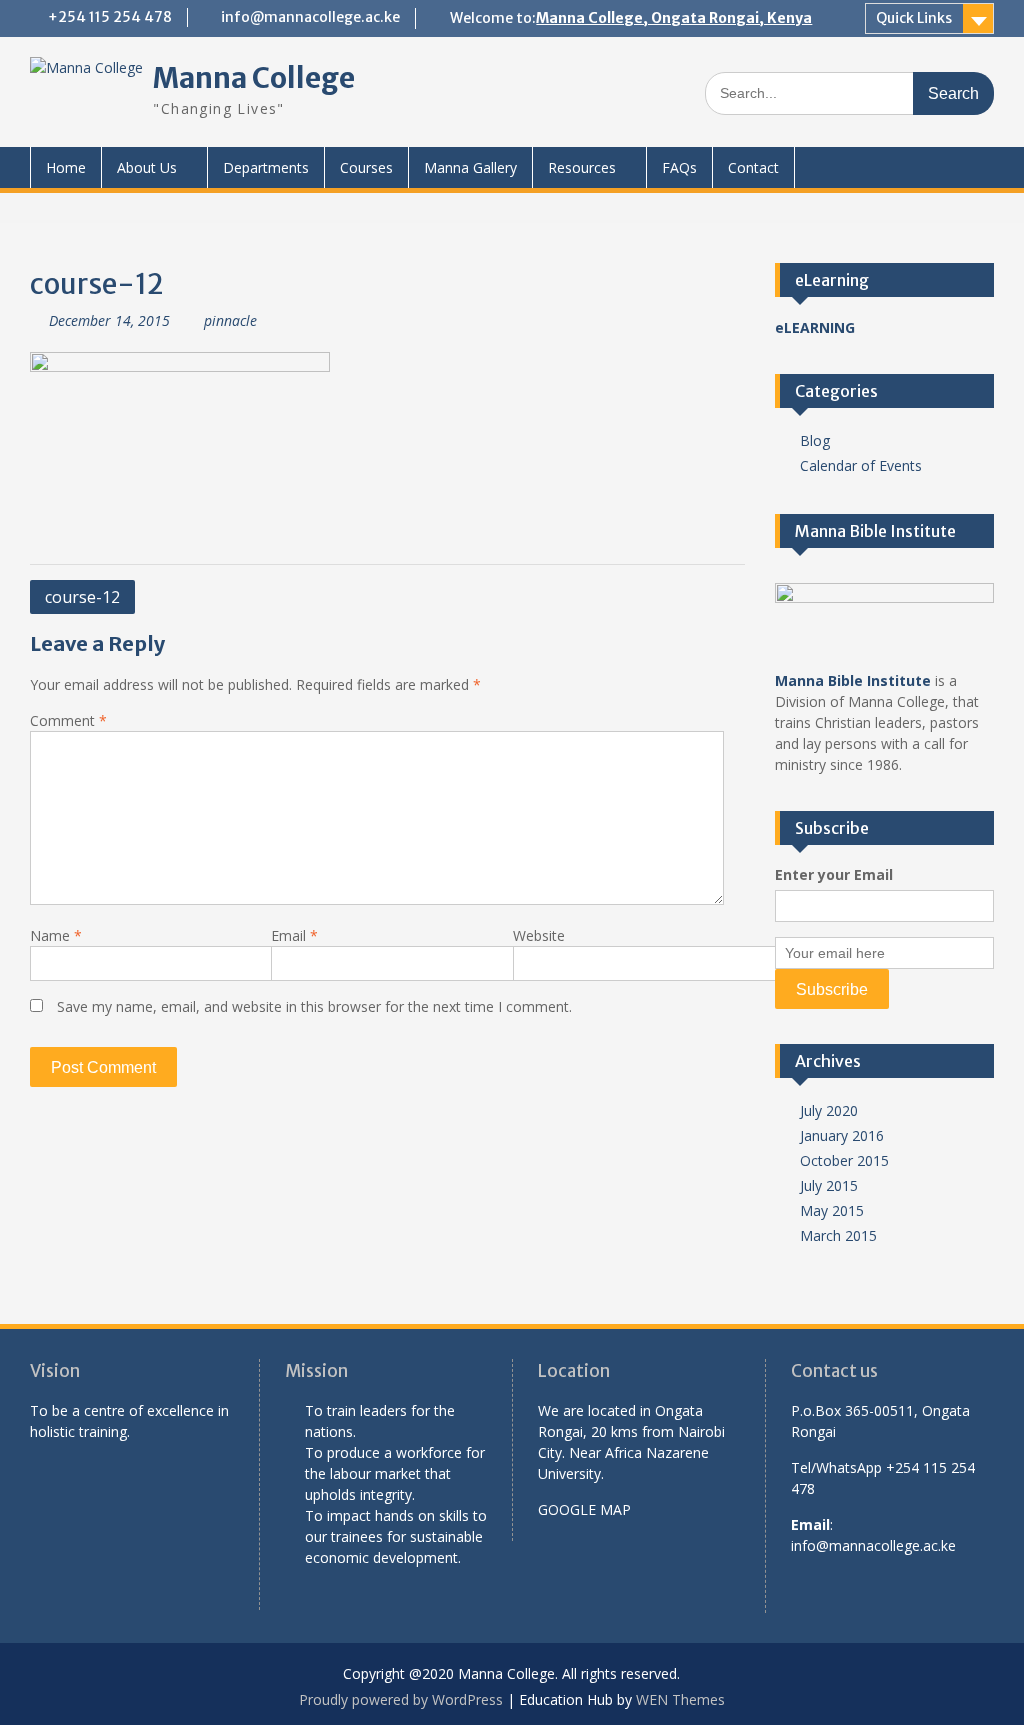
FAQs (679, 167)
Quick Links (914, 18)
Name (56, 935)
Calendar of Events (861, 465)
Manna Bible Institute (853, 680)
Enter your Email (834, 874)
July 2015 (829, 1185)
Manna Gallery (470, 167)
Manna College (254, 78)
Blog (815, 440)
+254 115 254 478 (110, 17)
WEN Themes (680, 1699)
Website (539, 935)
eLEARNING (815, 327)
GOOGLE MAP (584, 1509)
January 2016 (842, 1135)
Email (294, 935)
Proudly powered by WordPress (401, 1699)
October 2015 (844, 1160)
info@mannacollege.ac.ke (310, 17)
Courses (366, 167)
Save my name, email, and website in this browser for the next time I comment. (314, 1006)
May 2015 (832, 1210)
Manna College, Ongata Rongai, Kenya (674, 18)
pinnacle (230, 320)
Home (66, 167)
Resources (582, 167)
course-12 (82, 597)
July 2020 (829, 1110)
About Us (147, 167)
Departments (266, 167)
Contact (753, 167)
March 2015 (838, 1235)
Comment (68, 720)
